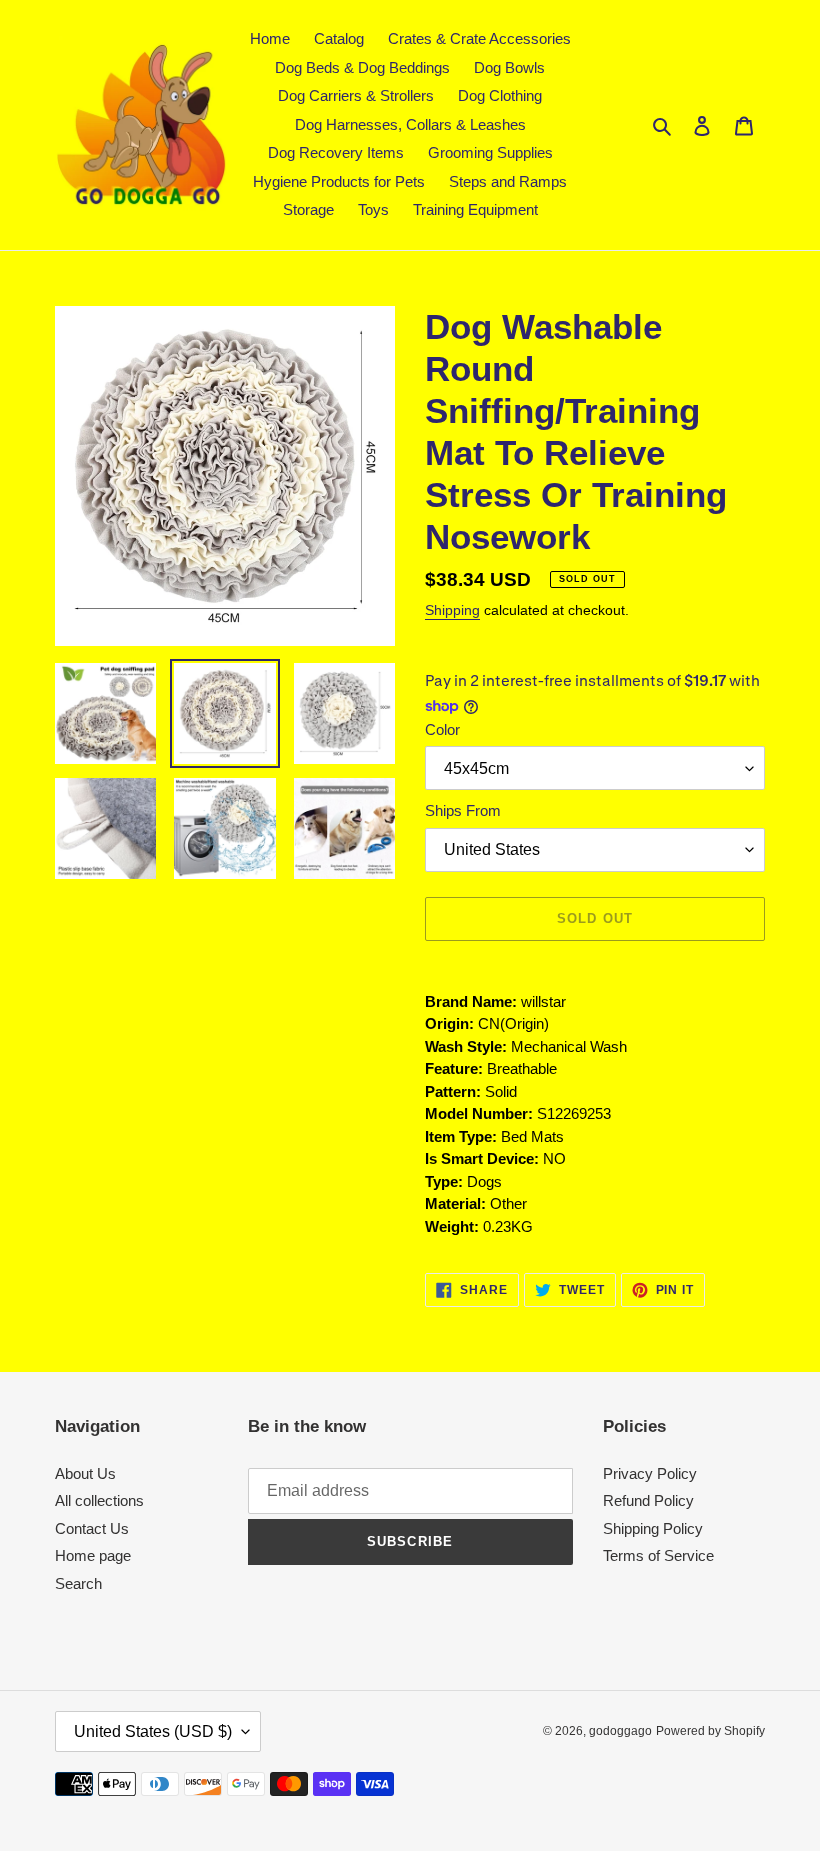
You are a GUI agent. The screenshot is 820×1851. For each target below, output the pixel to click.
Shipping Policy (653, 1528)
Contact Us (92, 1528)
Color (442, 729)
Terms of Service (658, 1555)
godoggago (620, 1731)
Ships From (463, 810)
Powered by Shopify (710, 1731)
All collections (99, 1500)
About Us (85, 1473)
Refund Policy (648, 1500)
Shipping (452, 610)
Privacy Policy (650, 1473)
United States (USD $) (153, 1731)
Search (78, 1583)
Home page (93, 1555)
